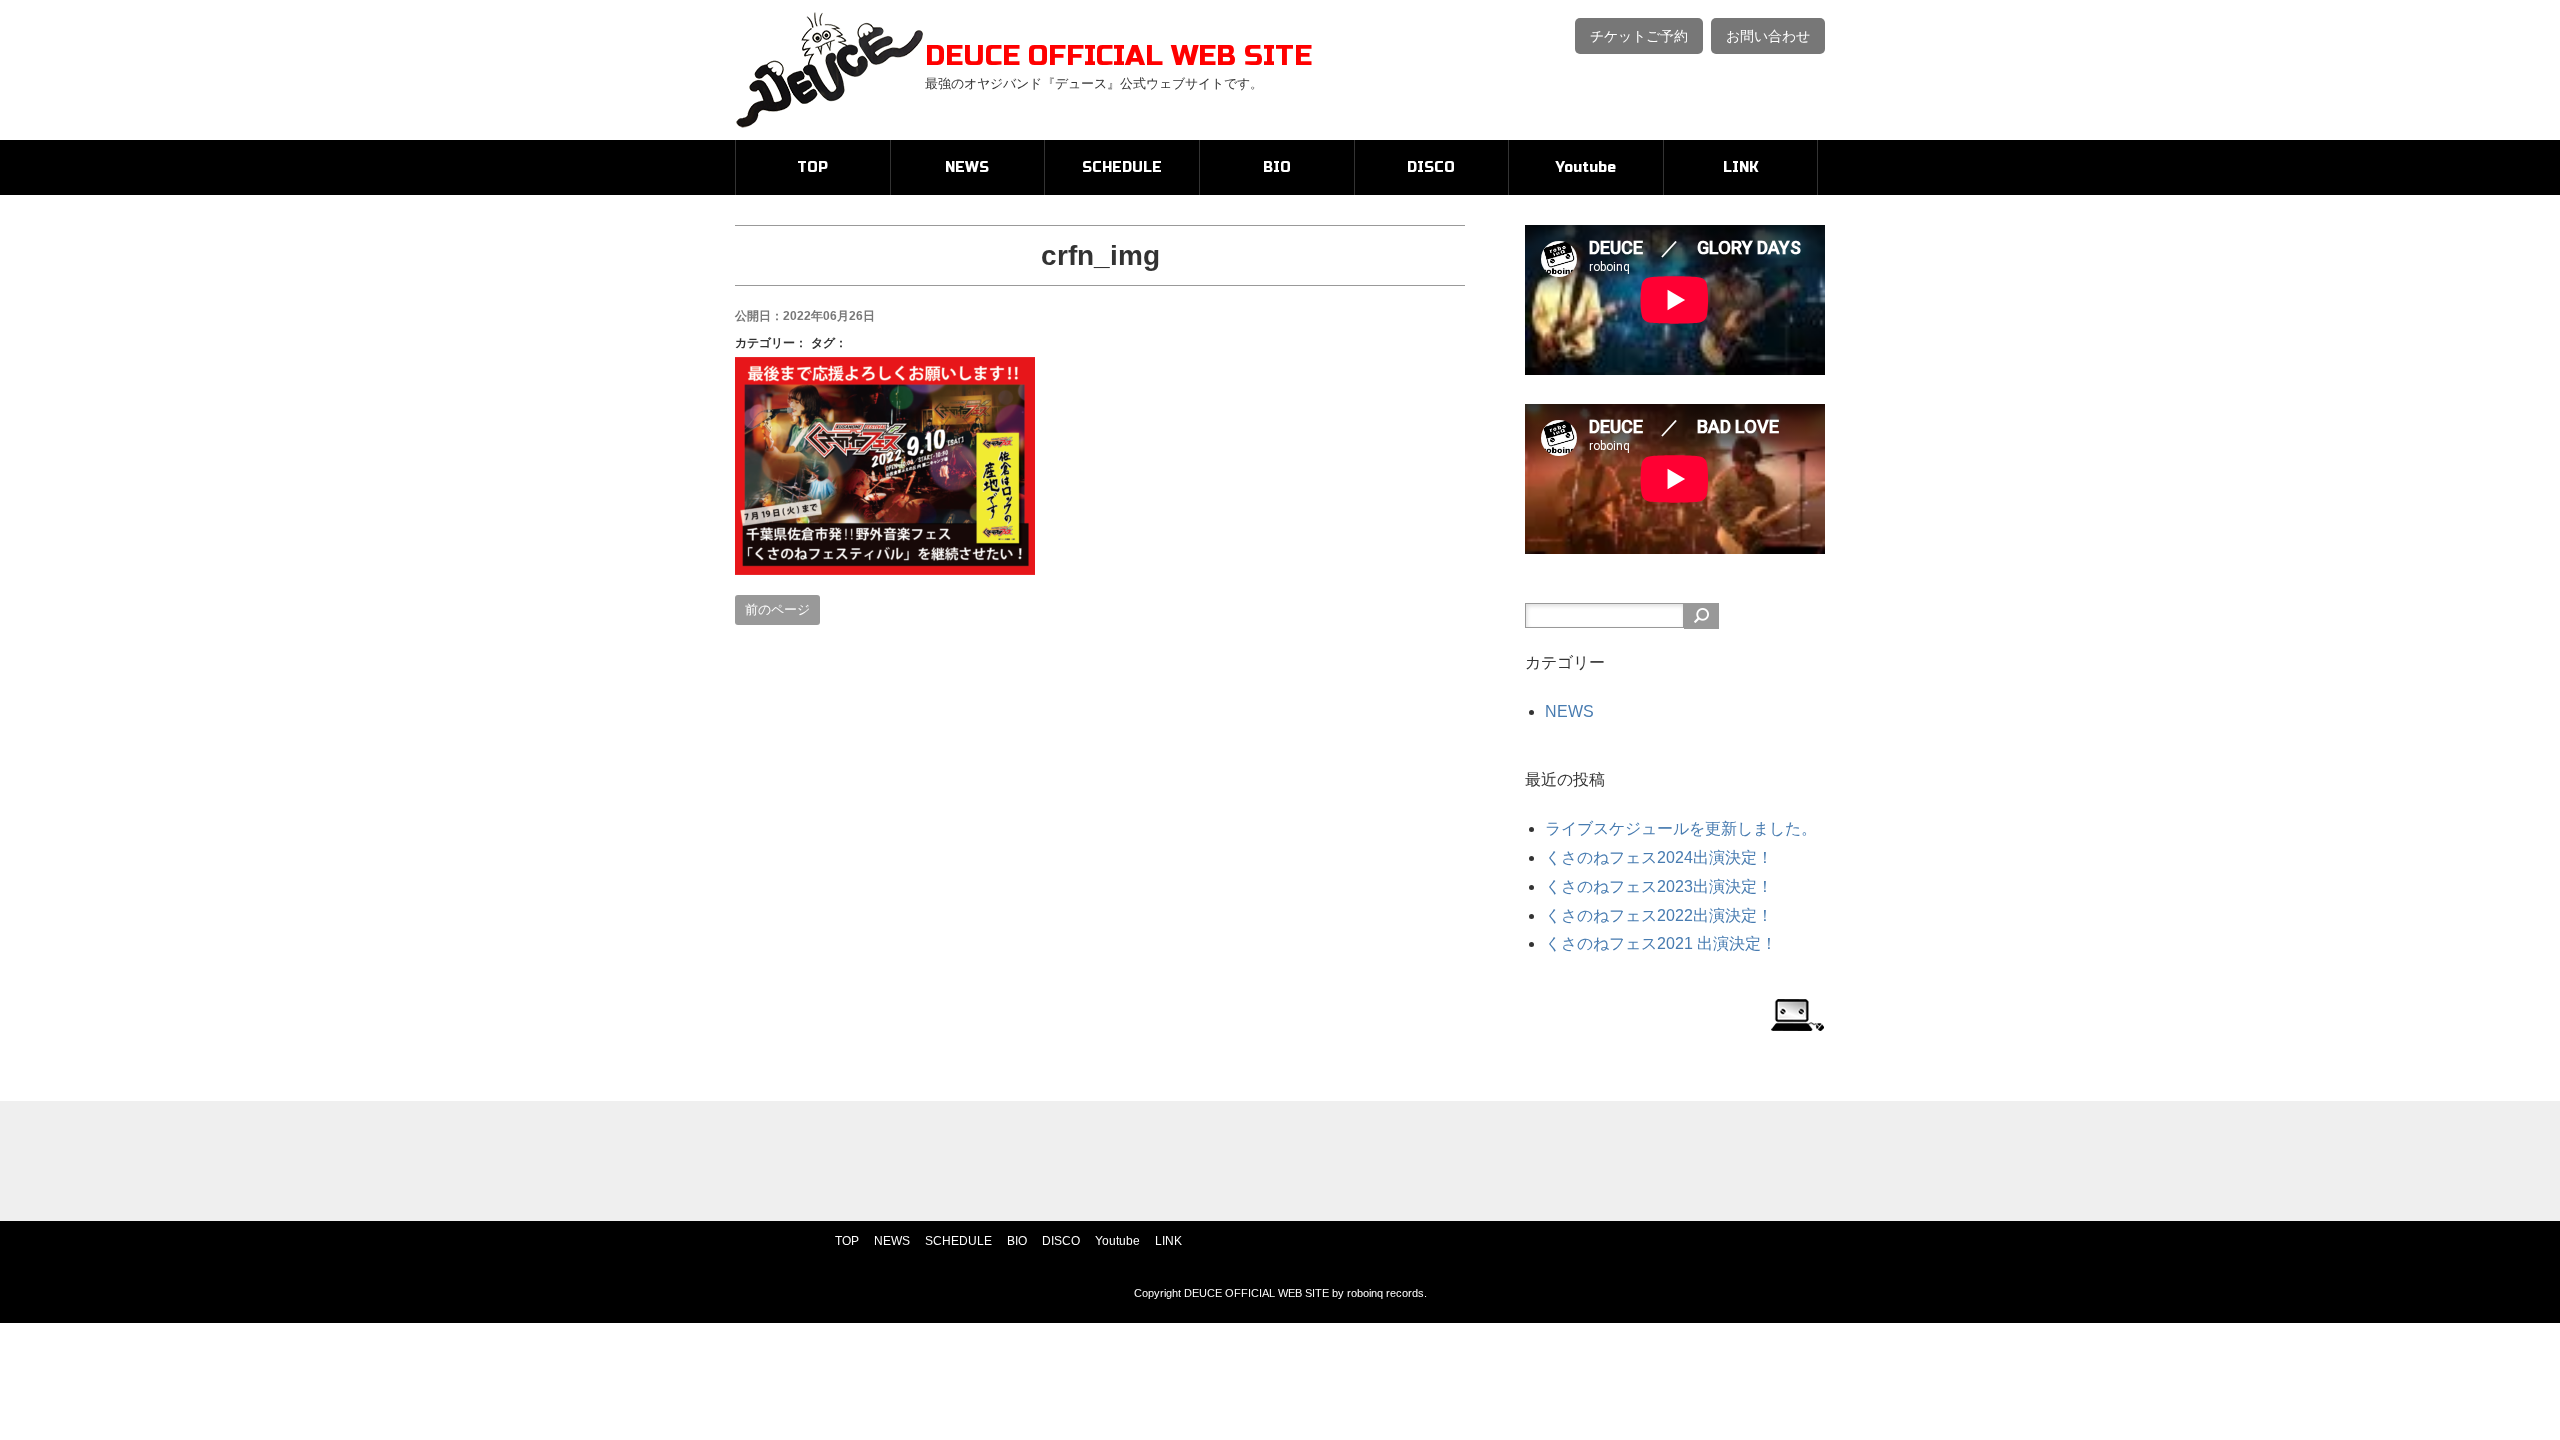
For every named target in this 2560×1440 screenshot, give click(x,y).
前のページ (777, 609)
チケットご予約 (1639, 36)
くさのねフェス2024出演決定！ (1659, 857)
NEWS (967, 167)
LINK (1741, 167)
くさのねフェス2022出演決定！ (1659, 915)
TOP (812, 167)
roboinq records (1385, 1293)
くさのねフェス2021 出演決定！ (1661, 943)
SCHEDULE (1122, 167)
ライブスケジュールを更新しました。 (1681, 828)
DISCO (1431, 167)
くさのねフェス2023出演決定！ (1659, 886)
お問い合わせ (1768, 36)
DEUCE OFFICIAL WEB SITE (1118, 56)
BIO (1277, 167)
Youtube (1586, 167)
